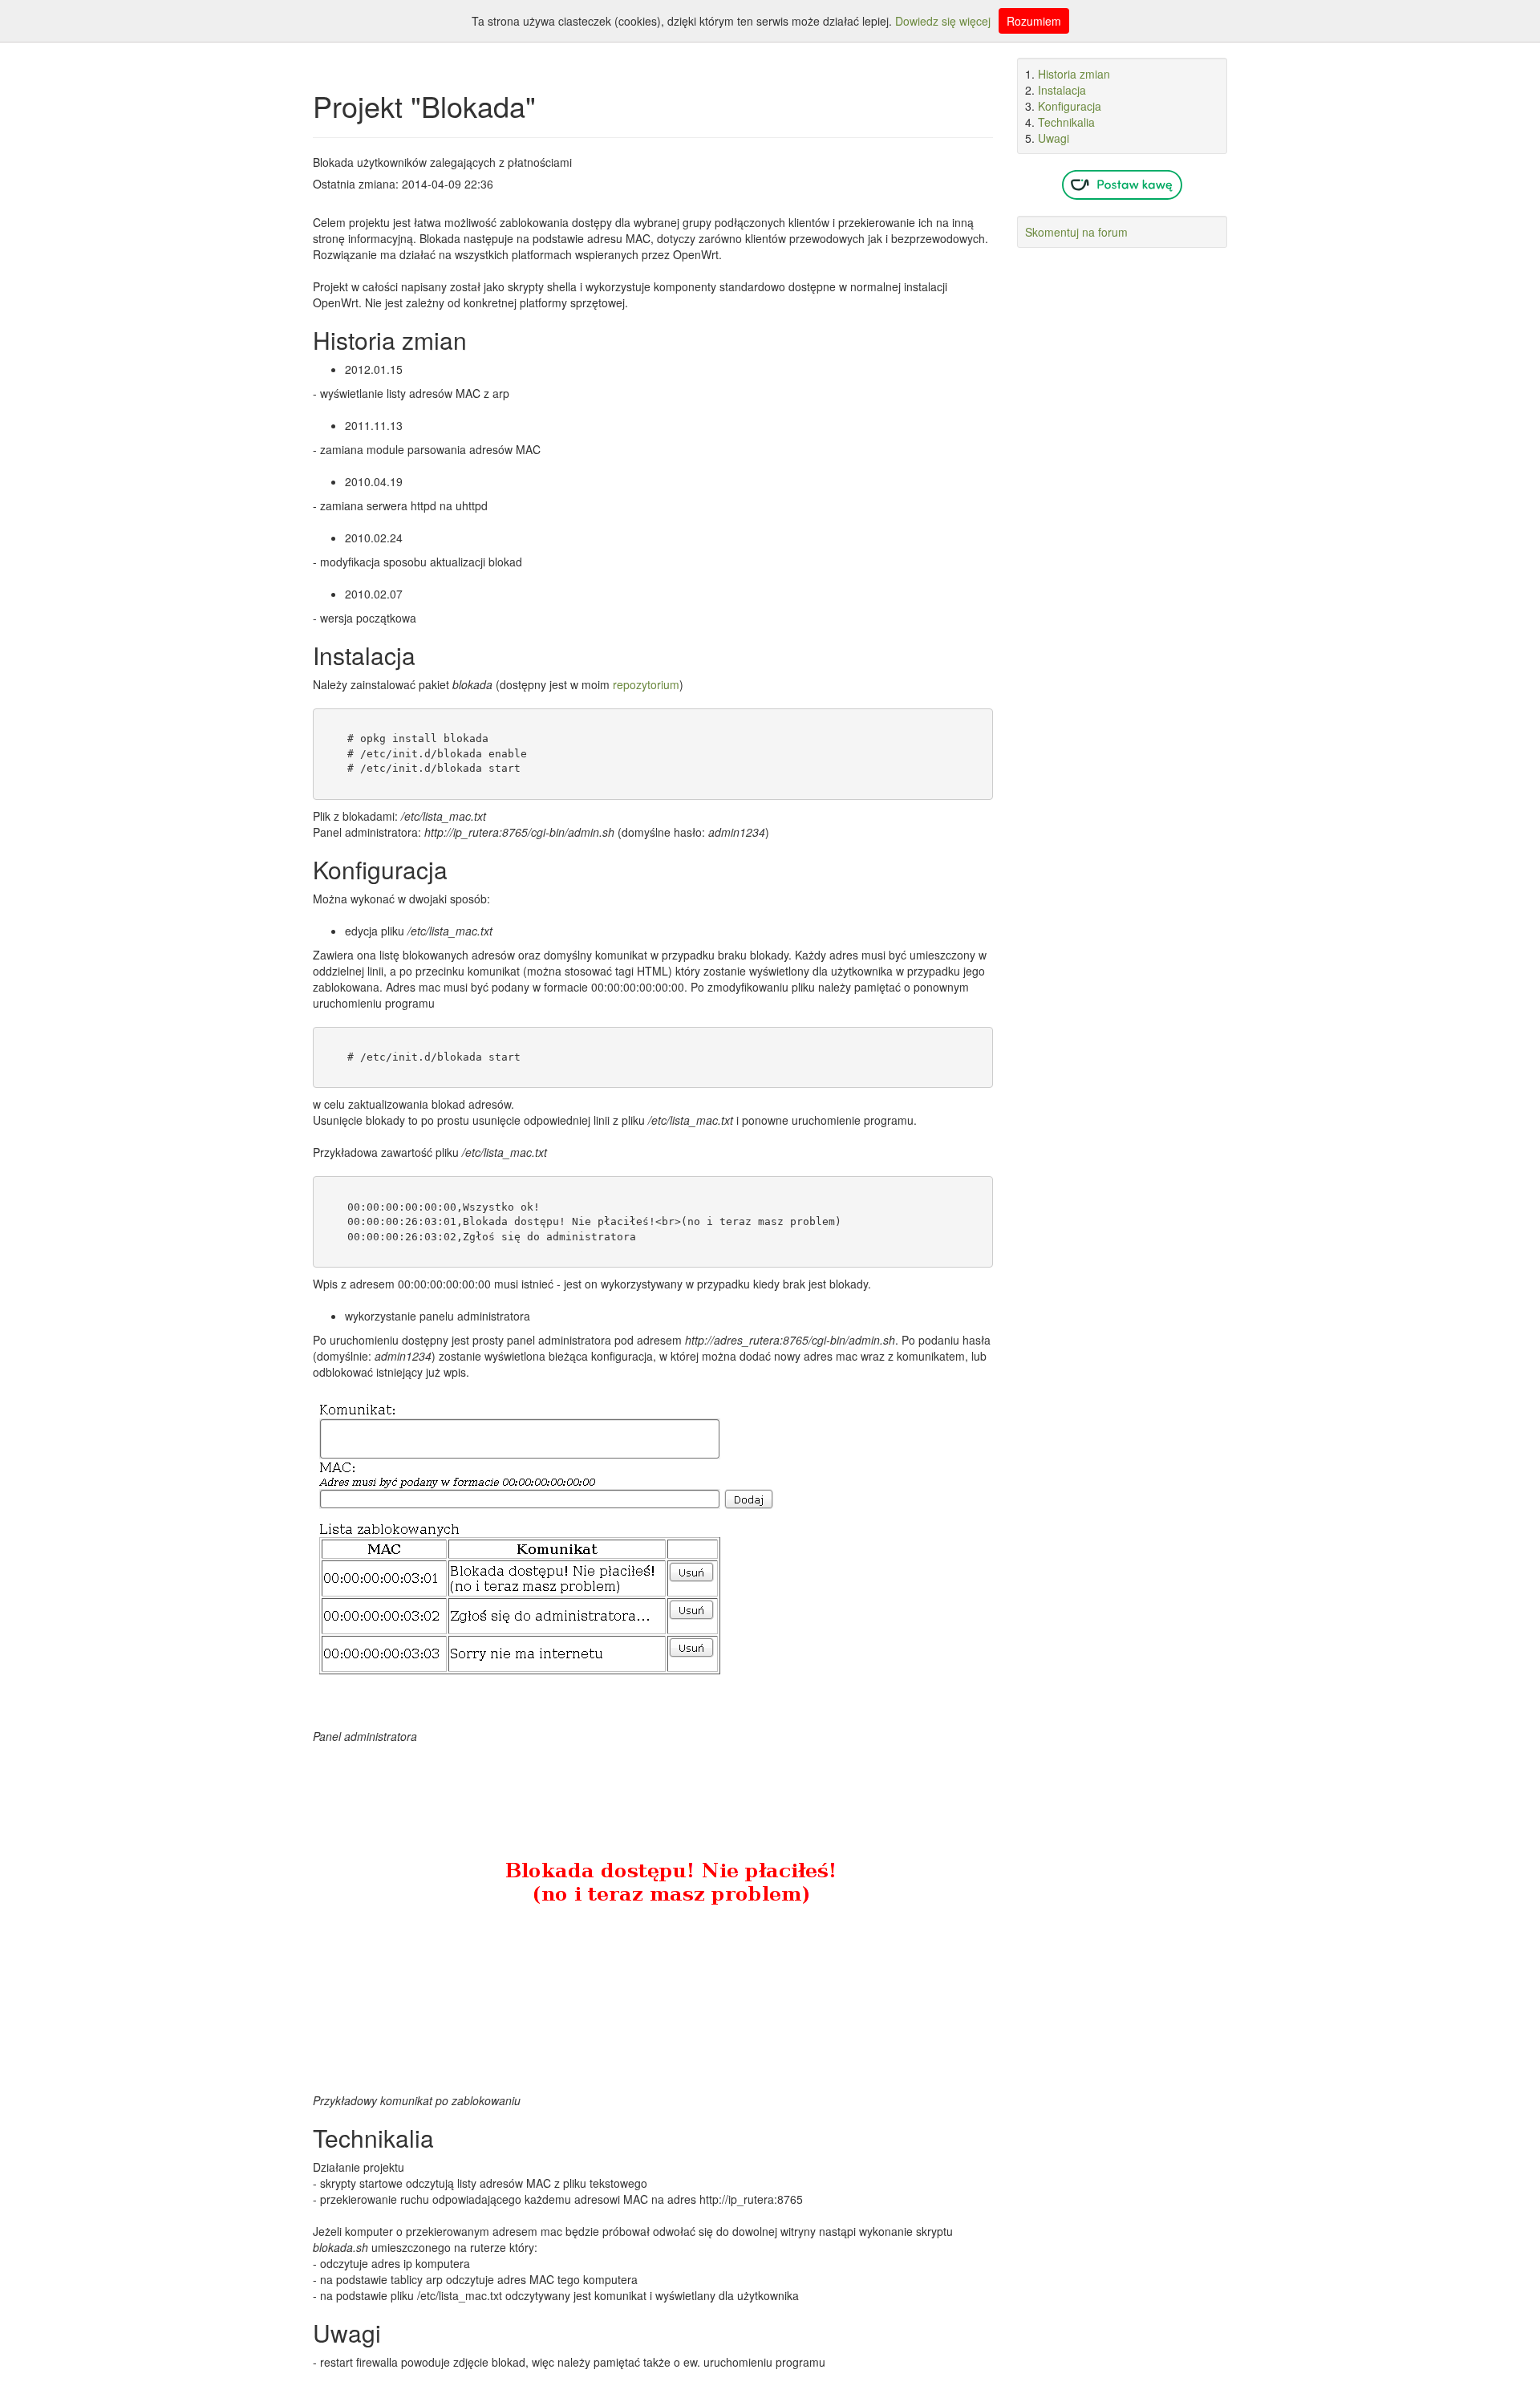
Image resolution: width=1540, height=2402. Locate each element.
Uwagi (1054, 138)
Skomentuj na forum (1076, 232)
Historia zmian (1074, 74)
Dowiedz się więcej (943, 21)
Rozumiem (1034, 21)
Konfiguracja (1070, 106)
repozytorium (646, 684)
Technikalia (1066, 122)
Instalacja (1062, 90)
